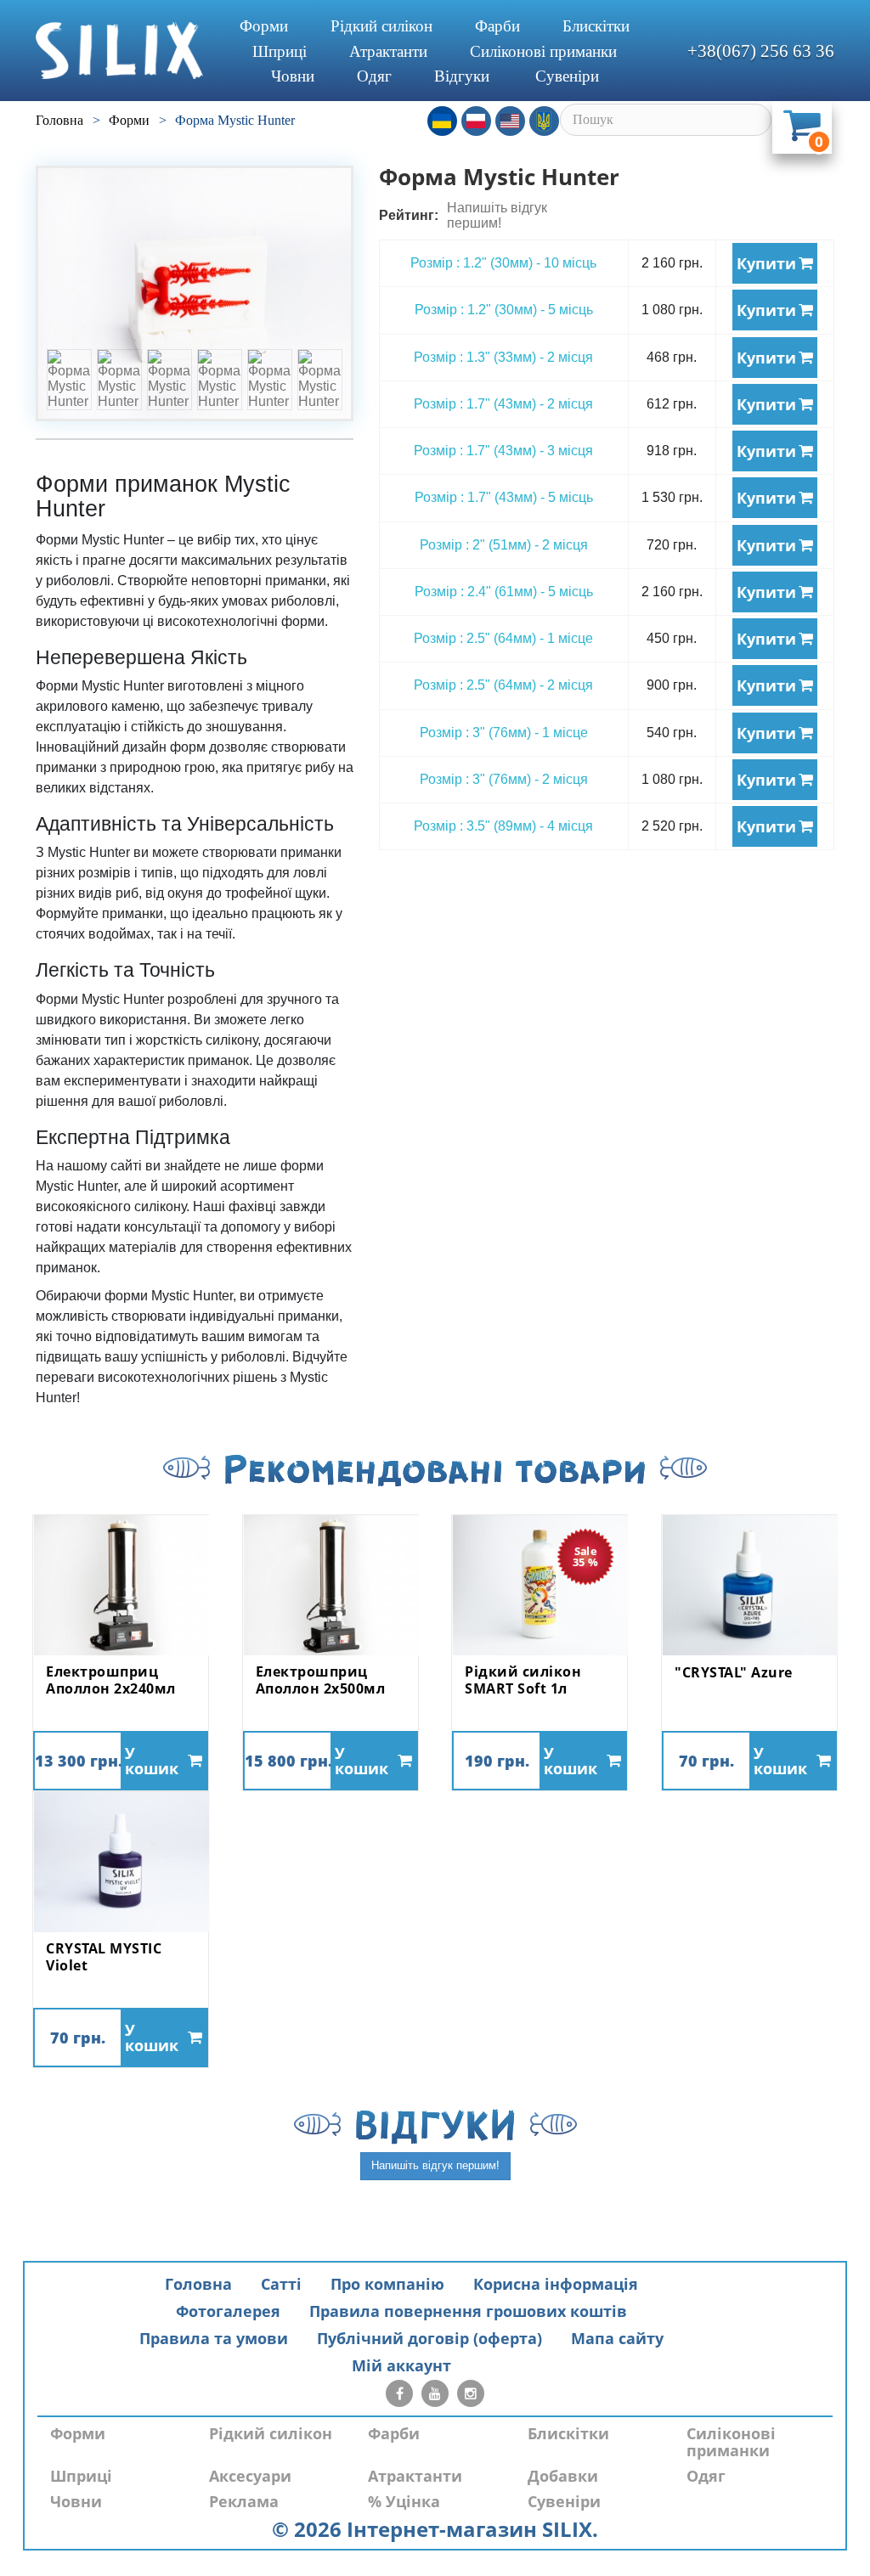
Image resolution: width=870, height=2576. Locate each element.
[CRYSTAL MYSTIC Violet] (121, 1862)
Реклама (244, 2501)
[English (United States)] (510, 121)
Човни (293, 76)
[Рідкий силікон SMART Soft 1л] (540, 1585)
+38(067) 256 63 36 (761, 51)
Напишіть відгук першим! (497, 215)
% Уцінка (404, 2501)
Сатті (281, 2284)
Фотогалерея (228, 2311)
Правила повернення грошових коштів (468, 2311)
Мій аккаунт (401, 2365)
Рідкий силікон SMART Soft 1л (523, 1680)
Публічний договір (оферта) (429, 2338)
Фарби (497, 26)
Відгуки (462, 76)
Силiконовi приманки (543, 51)
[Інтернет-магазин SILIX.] (119, 51)
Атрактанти (388, 51)
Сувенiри (567, 76)
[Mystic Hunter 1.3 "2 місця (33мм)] (195, 293)
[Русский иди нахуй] (544, 121)
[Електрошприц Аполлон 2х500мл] (330, 1585)
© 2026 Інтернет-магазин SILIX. (435, 2529)
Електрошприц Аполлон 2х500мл (321, 1680)
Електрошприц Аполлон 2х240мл (111, 1680)
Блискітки (596, 26)
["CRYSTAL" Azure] (749, 1585)
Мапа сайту (617, 2338)
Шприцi (280, 51)
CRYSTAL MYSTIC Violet (104, 1957)
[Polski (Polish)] (476, 121)
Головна (198, 2284)
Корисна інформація (556, 2284)
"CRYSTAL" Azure (734, 1673)
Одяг (374, 76)
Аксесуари (250, 2476)
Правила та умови (214, 2338)
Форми (264, 26)
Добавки (563, 2476)
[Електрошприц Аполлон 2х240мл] (121, 1585)
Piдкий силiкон (381, 26)
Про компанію (387, 2284)
